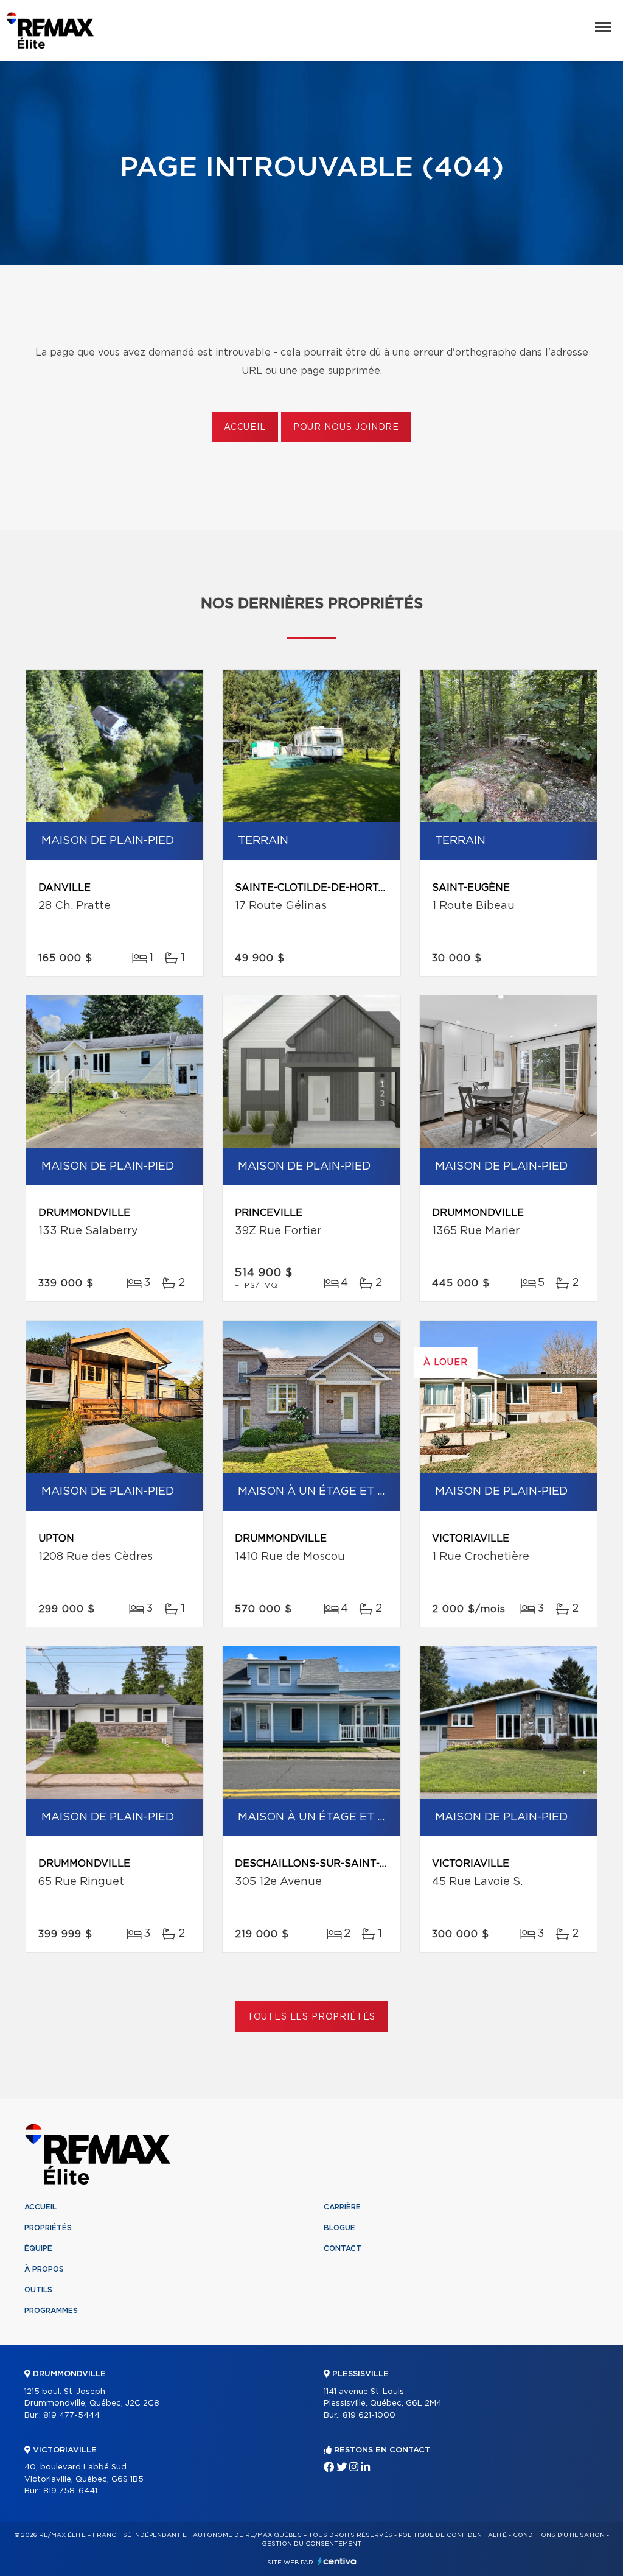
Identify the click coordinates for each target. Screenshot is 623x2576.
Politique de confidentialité (453, 2535)
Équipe (38, 2248)
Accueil (245, 427)
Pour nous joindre (346, 427)
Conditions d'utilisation (559, 2535)
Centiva (337, 2561)
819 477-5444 (71, 2416)
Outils (38, 2290)
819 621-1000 (369, 2416)
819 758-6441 (70, 2491)
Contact (343, 2248)
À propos (44, 2269)
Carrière (342, 2207)
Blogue (339, 2228)
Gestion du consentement (311, 2544)
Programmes (51, 2311)
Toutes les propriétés (312, 2017)
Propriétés (48, 2228)
